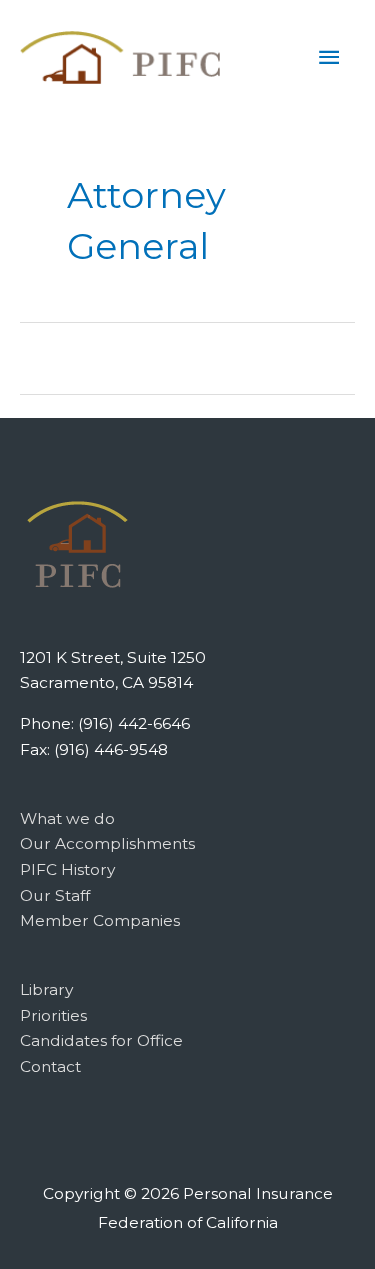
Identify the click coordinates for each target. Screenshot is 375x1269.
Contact (50, 1066)
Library (46, 989)
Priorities (53, 1015)
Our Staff (55, 895)
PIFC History (67, 869)
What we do (67, 818)
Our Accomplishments (107, 843)
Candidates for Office (101, 1040)
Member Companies (100, 920)
